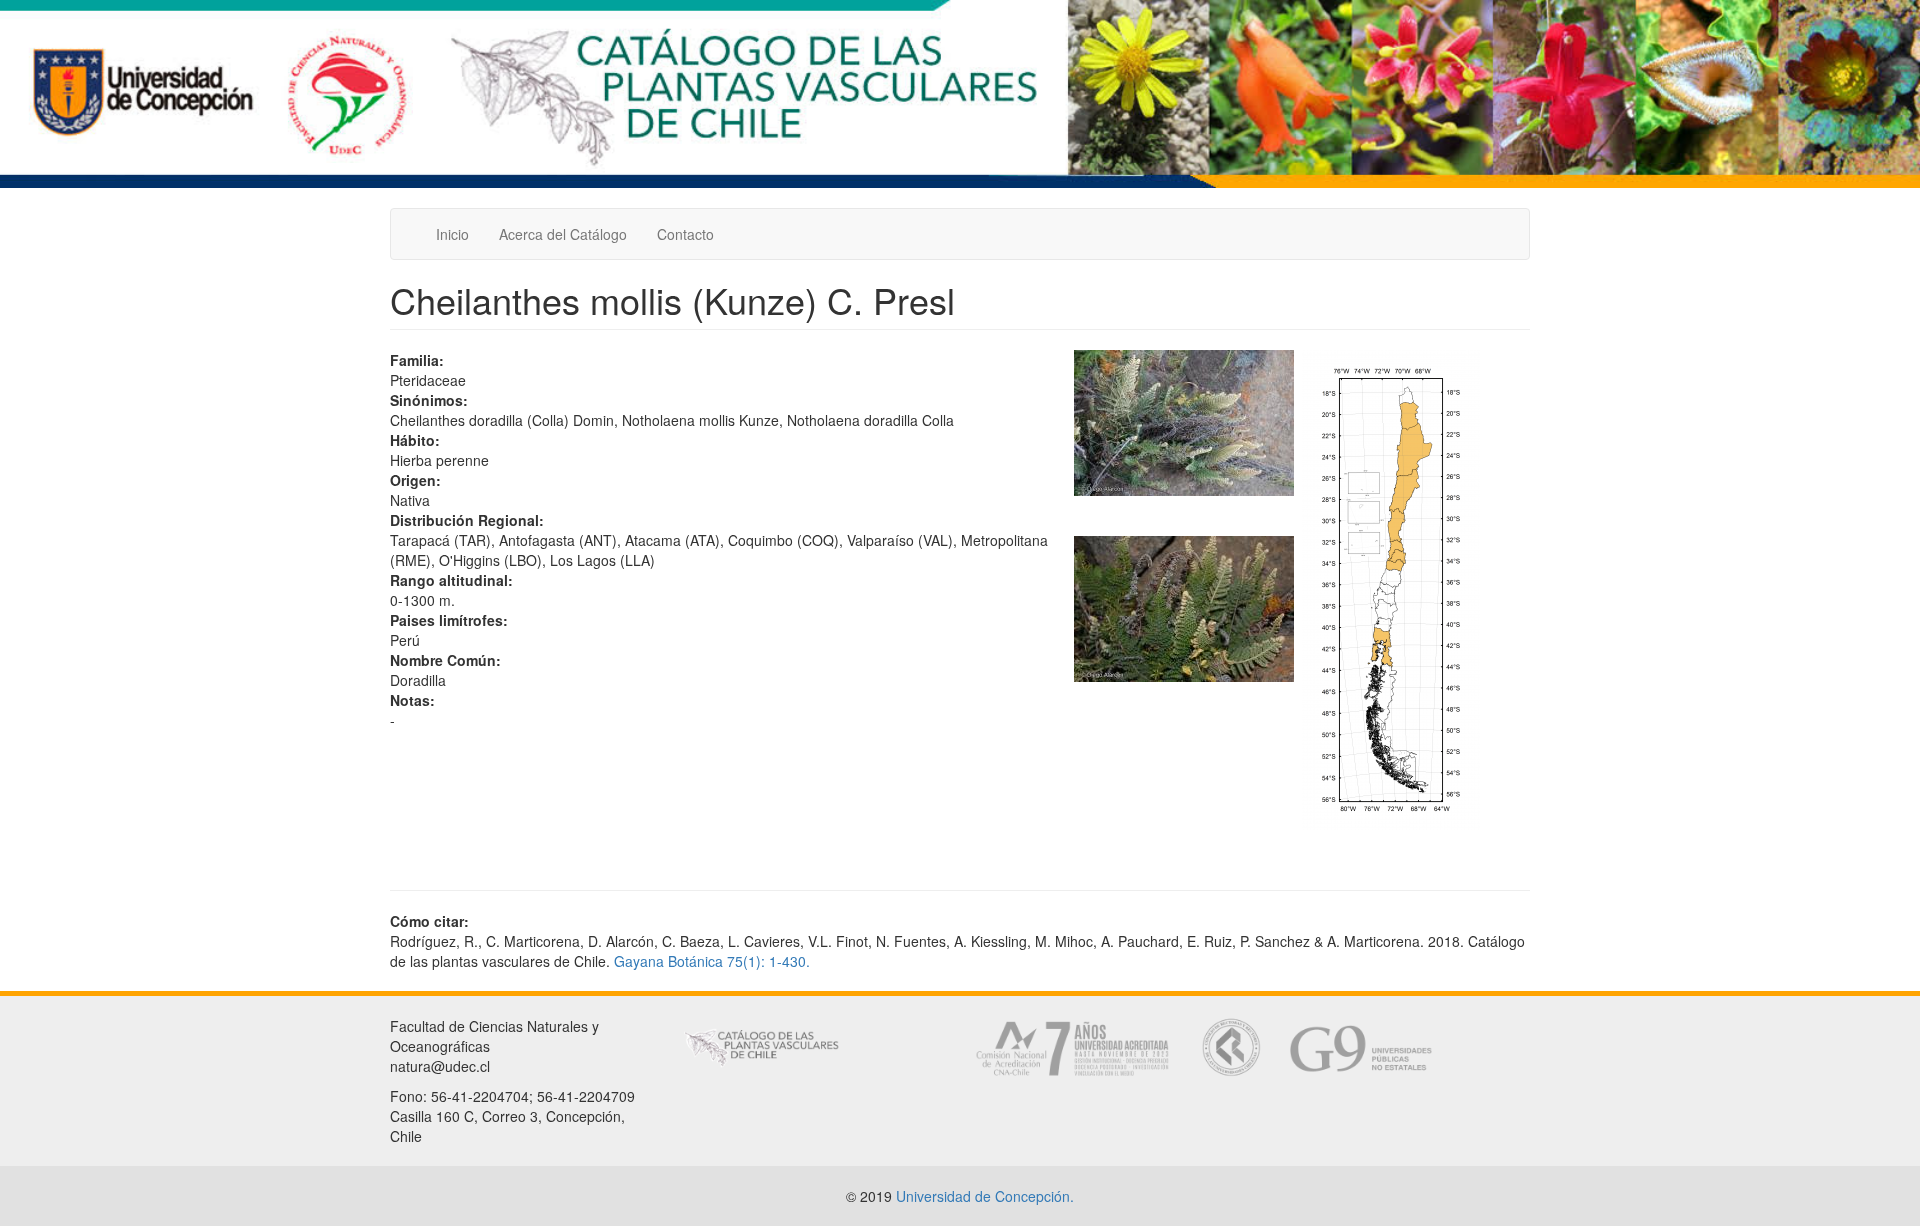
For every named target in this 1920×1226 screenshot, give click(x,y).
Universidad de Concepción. (985, 1196)
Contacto (685, 234)
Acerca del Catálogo (563, 234)
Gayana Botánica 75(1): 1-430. (712, 961)
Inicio (452, 234)
